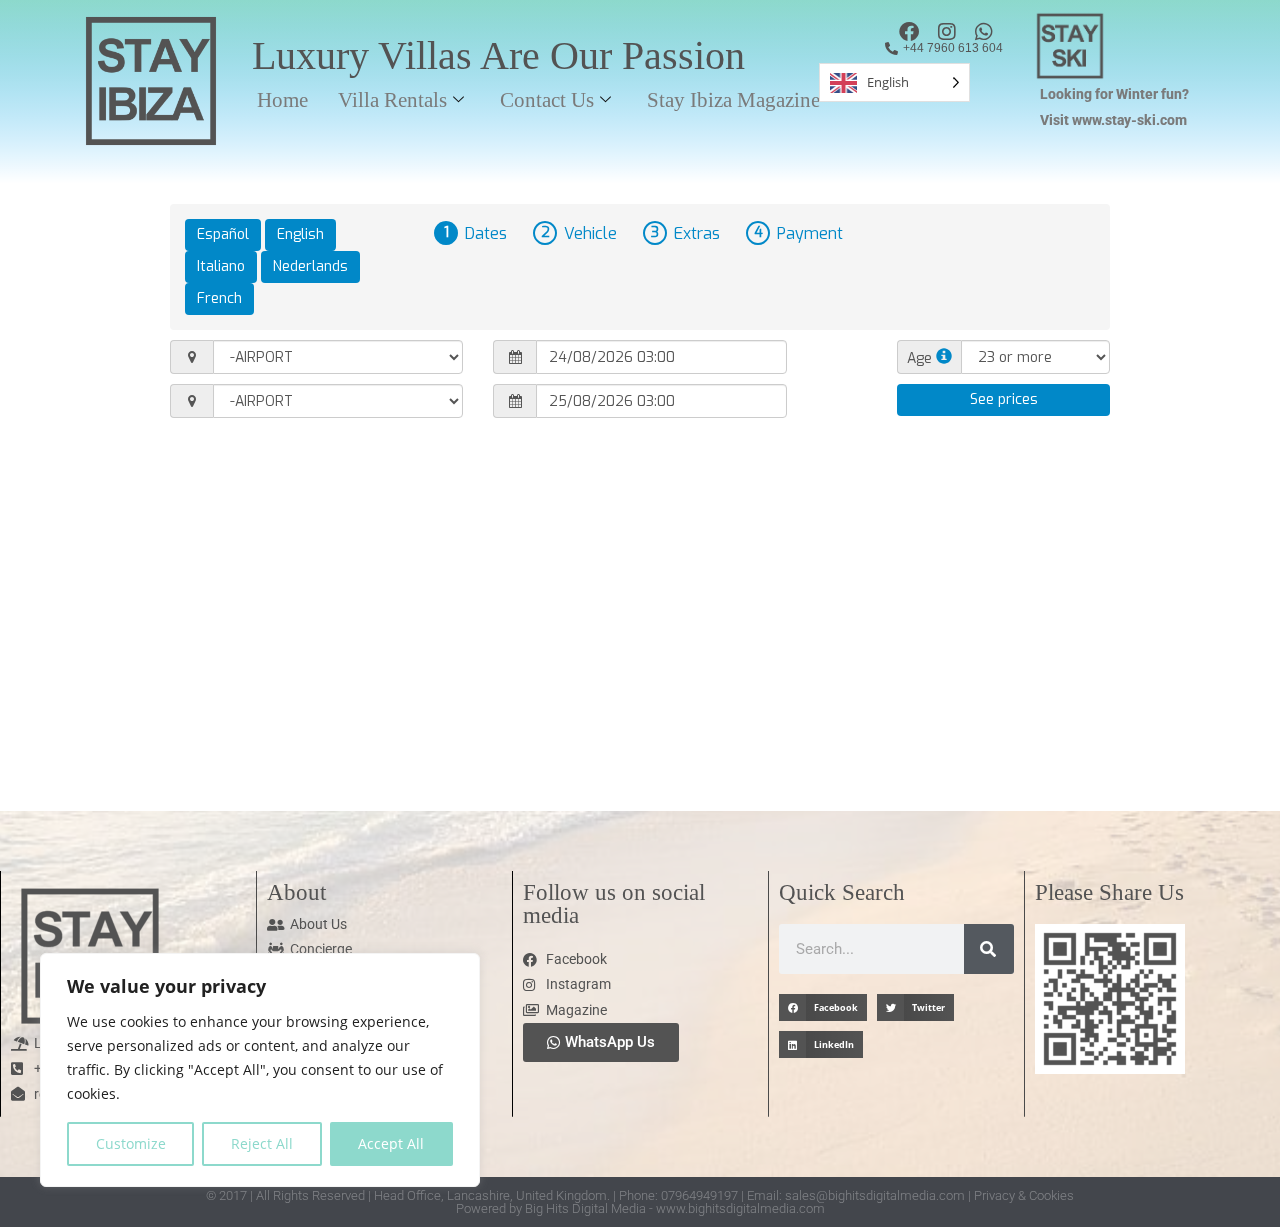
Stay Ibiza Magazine (733, 100)
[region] (260, 1070)
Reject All (262, 1143)
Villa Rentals (392, 100)
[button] (823, 1007)
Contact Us (547, 100)
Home (282, 100)
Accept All (391, 1143)
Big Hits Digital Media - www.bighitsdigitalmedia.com (675, 1208)
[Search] (989, 949)
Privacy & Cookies (1024, 1195)
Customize (131, 1143)
